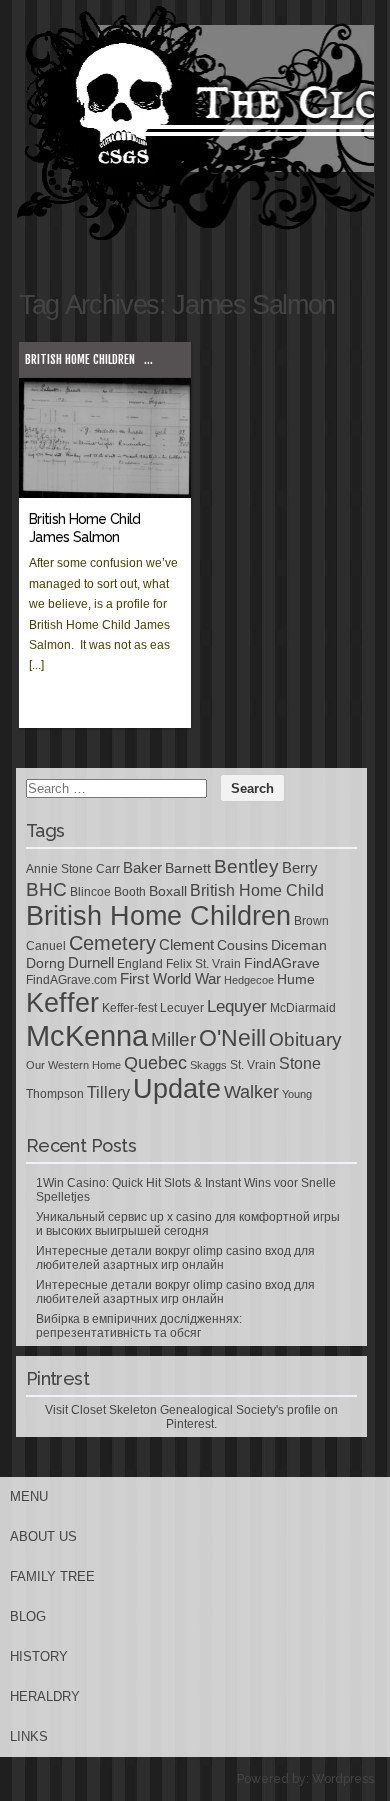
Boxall (168, 891)
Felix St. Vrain (203, 964)
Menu (29, 1496)
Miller (173, 1039)
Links (29, 1736)
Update (177, 1089)
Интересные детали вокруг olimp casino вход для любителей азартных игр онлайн (175, 1258)
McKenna (87, 1035)
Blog (28, 1616)
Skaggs (208, 1065)
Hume (296, 979)
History (39, 1656)
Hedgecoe (249, 980)
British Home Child (257, 890)
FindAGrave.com (71, 980)
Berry (300, 868)
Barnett (188, 868)
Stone (300, 1063)
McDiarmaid (303, 1008)
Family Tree (52, 1576)
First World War (170, 979)
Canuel (46, 946)
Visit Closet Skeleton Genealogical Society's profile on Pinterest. (191, 1417)
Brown (311, 921)
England (140, 964)
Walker (251, 1092)
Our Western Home (73, 1065)
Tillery (108, 1092)
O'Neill (232, 1038)
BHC (46, 889)
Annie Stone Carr (73, 869)
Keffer (62, 1002)
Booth (130, 892)
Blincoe (90, 892)
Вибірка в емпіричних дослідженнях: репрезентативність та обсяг (139, 1326)
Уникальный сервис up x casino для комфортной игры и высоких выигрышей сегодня (188, 1224)
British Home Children (80, 359)
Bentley (246, 866)
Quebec (155, 1063)
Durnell (91, 963)
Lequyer (237, 1006)
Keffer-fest (129, 1008)
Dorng (45, 963)
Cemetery (112, 943)
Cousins (242, 945)
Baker (142, 868)
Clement (186, 945)
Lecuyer (182, 1008)
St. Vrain (253, 1065)
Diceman (299, 945)
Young (297, 1094)
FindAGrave (282, 963)
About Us (43, 1536)
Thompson (55, 1094)
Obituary (305, 1039)
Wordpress (343, 1779)
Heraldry (45, 1696)
